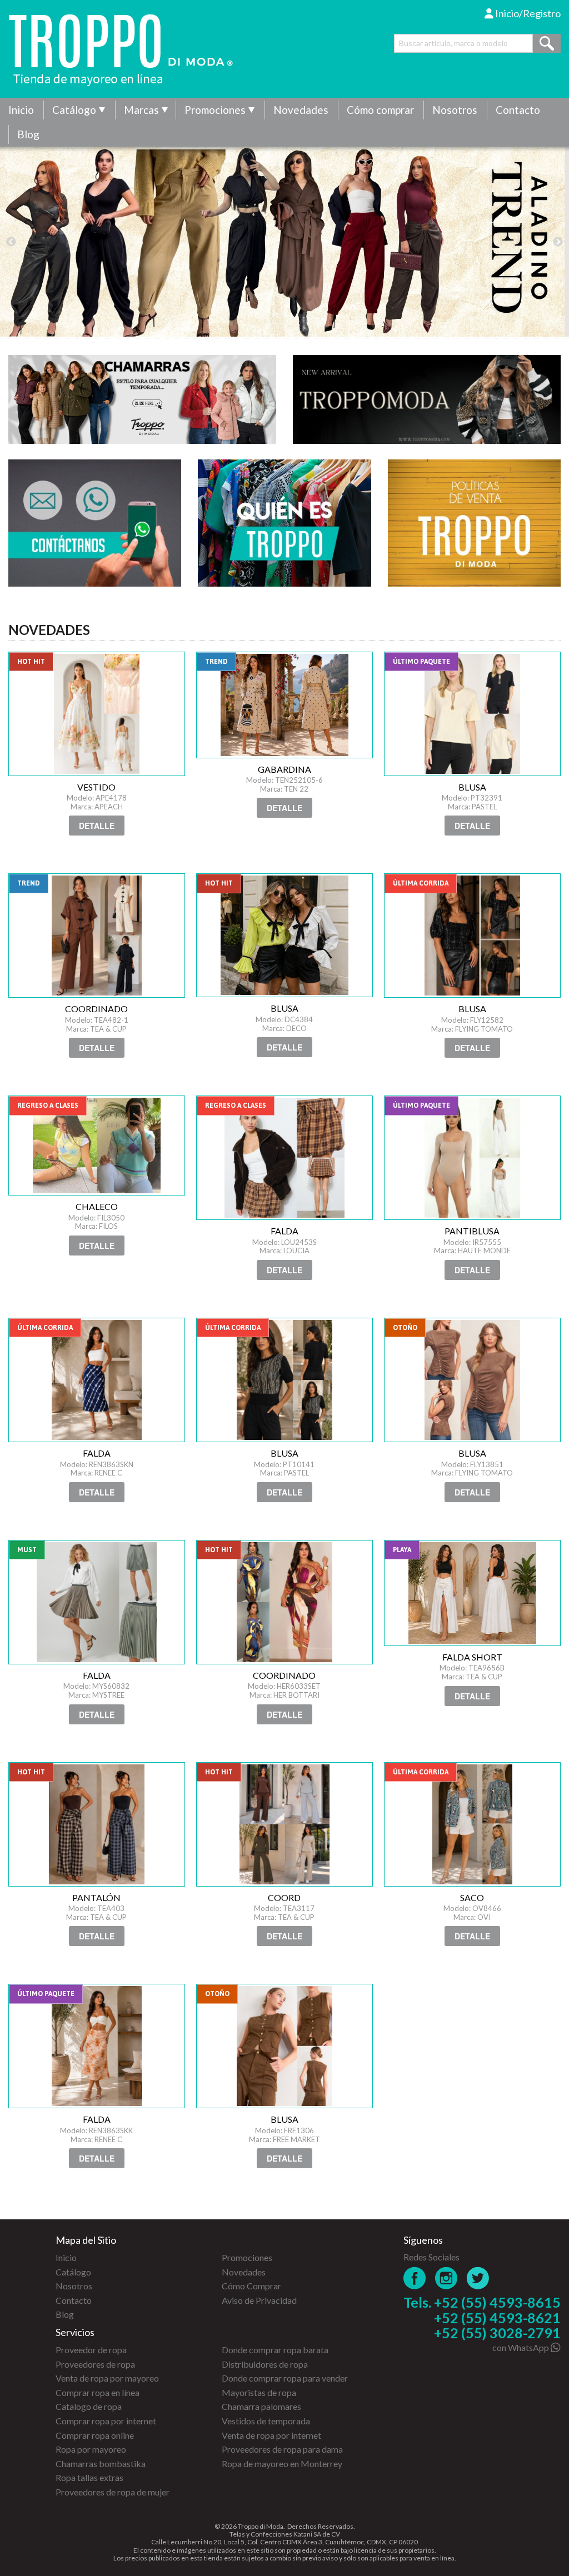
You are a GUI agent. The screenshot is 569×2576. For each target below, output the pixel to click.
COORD (284, 1824)
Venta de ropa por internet (271, 2435)
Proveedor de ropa (91, 2350)
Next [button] (558, 242)
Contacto (518, 110)
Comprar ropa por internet (106, 2421)
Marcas (141, 110)
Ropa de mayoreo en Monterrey (282, 2464)
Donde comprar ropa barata (275, 2350)
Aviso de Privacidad (259, 2300)
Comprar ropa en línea (98, 2392)
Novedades (301, 110)
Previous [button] (11, 242)
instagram (446, 2278)
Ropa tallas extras (89, 2477)
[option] (284, 242)
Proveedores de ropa (95, 2364)
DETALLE (97, 826)
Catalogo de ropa (89, 2406)
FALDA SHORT (472, 1593)
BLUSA (472, 714)
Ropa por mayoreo (91, 2449)
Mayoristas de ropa (259, 2392)
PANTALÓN (97, 1824)
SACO (472, 1824)
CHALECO (97, 1146)
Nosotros (455, 110)
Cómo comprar (380, 110)
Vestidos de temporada (266, 2421)
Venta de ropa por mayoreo (107, 2378)
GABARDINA (284, 705)
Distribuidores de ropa (265, 2364)
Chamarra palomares (261, 2406)
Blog (28, 134)
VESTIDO (97, 714)
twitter (478, 2278)
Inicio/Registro (527, 13)
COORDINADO (97, 936)
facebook (415, 2278)
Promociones (215, 110)
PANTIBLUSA (472, 1158)
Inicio (21, 110)
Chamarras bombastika (101, 2464)
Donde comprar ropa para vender (285, 2378)
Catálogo (74, 110)
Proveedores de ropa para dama (282, 2449)
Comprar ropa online (95, 2435)
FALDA (284, 1158)
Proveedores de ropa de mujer (113, 2492)
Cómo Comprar (251, 2286)
